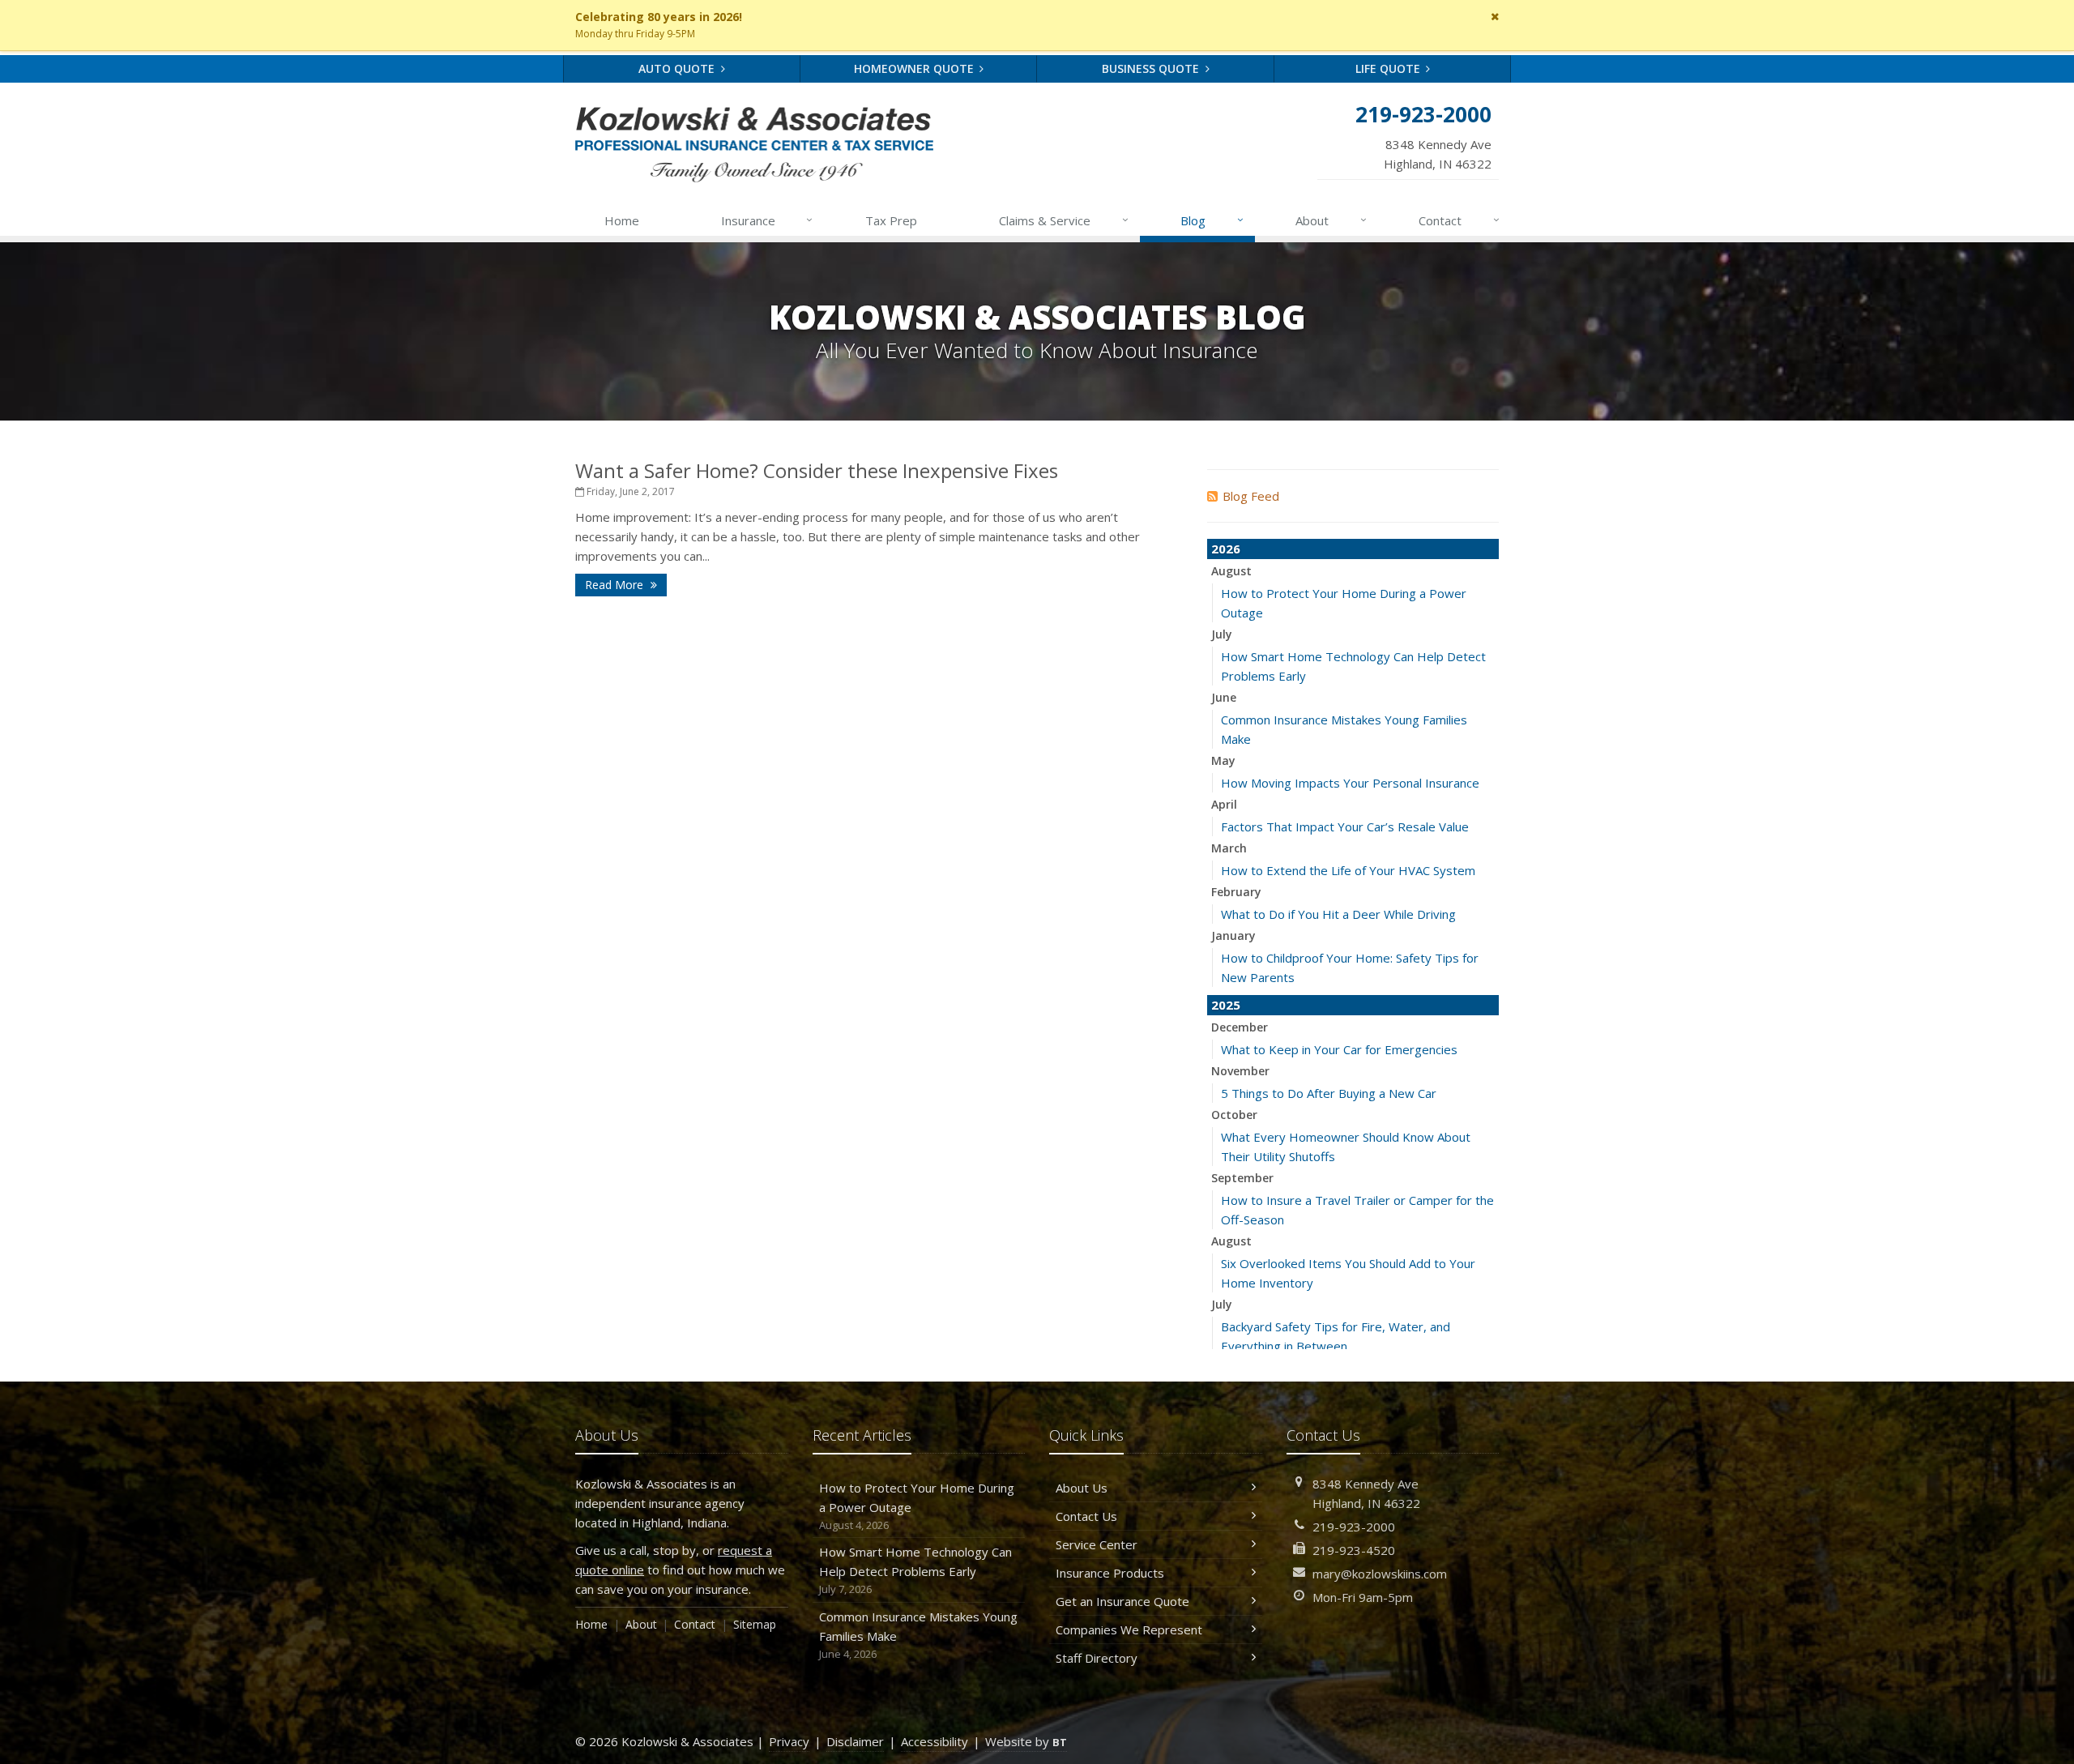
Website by (1026, 1741)
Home (622, 220)
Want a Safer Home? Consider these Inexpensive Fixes (817, 470)
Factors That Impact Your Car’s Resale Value (1345, 826)
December (1240, 1027)
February (1236, 892)
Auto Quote (678, 68)
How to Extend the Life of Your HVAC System (1348, 870)
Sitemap (755, 1624)
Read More (616, 585)
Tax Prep (891, 220)
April (1224, 804)
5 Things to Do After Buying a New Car (1329, 1093)
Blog (1212, 220)
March (1229, 848)
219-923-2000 (1354, 1527)
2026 (1226, 549)
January (1233, 935)
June (1224, 697)
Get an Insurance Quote (1122, 1601)
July (1222, 634)
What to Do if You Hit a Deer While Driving (1338, 914)
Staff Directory (1097, 1658)
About (1331, 220)
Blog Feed (1251, 496)
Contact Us (1086, 1516)
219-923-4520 (1354, 1550)
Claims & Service (1064, 220)
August (1231, 571)
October (1234, 1115)
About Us (1082, 1488)
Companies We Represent (1129, 1629)
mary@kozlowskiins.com (1380, 1574)
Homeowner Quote (915, 68)
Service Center (1097, 1544)
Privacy (789, 1741)
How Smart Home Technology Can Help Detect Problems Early (915, 1570)
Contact (1459, 220)
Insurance (767, 220)
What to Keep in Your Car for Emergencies (1339, 1049)
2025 (1226, 1005)
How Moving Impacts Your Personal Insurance (1350, 783)
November (1240, 1071)
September (1242, 1178)
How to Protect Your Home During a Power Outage (917, 1506)
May (1223, 760)
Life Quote (1389, 68)
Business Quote (1152, 68)
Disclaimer (855, 1741)
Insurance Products (1110, 1573)
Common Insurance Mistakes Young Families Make (918, 1635)
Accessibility (935, 1741)
